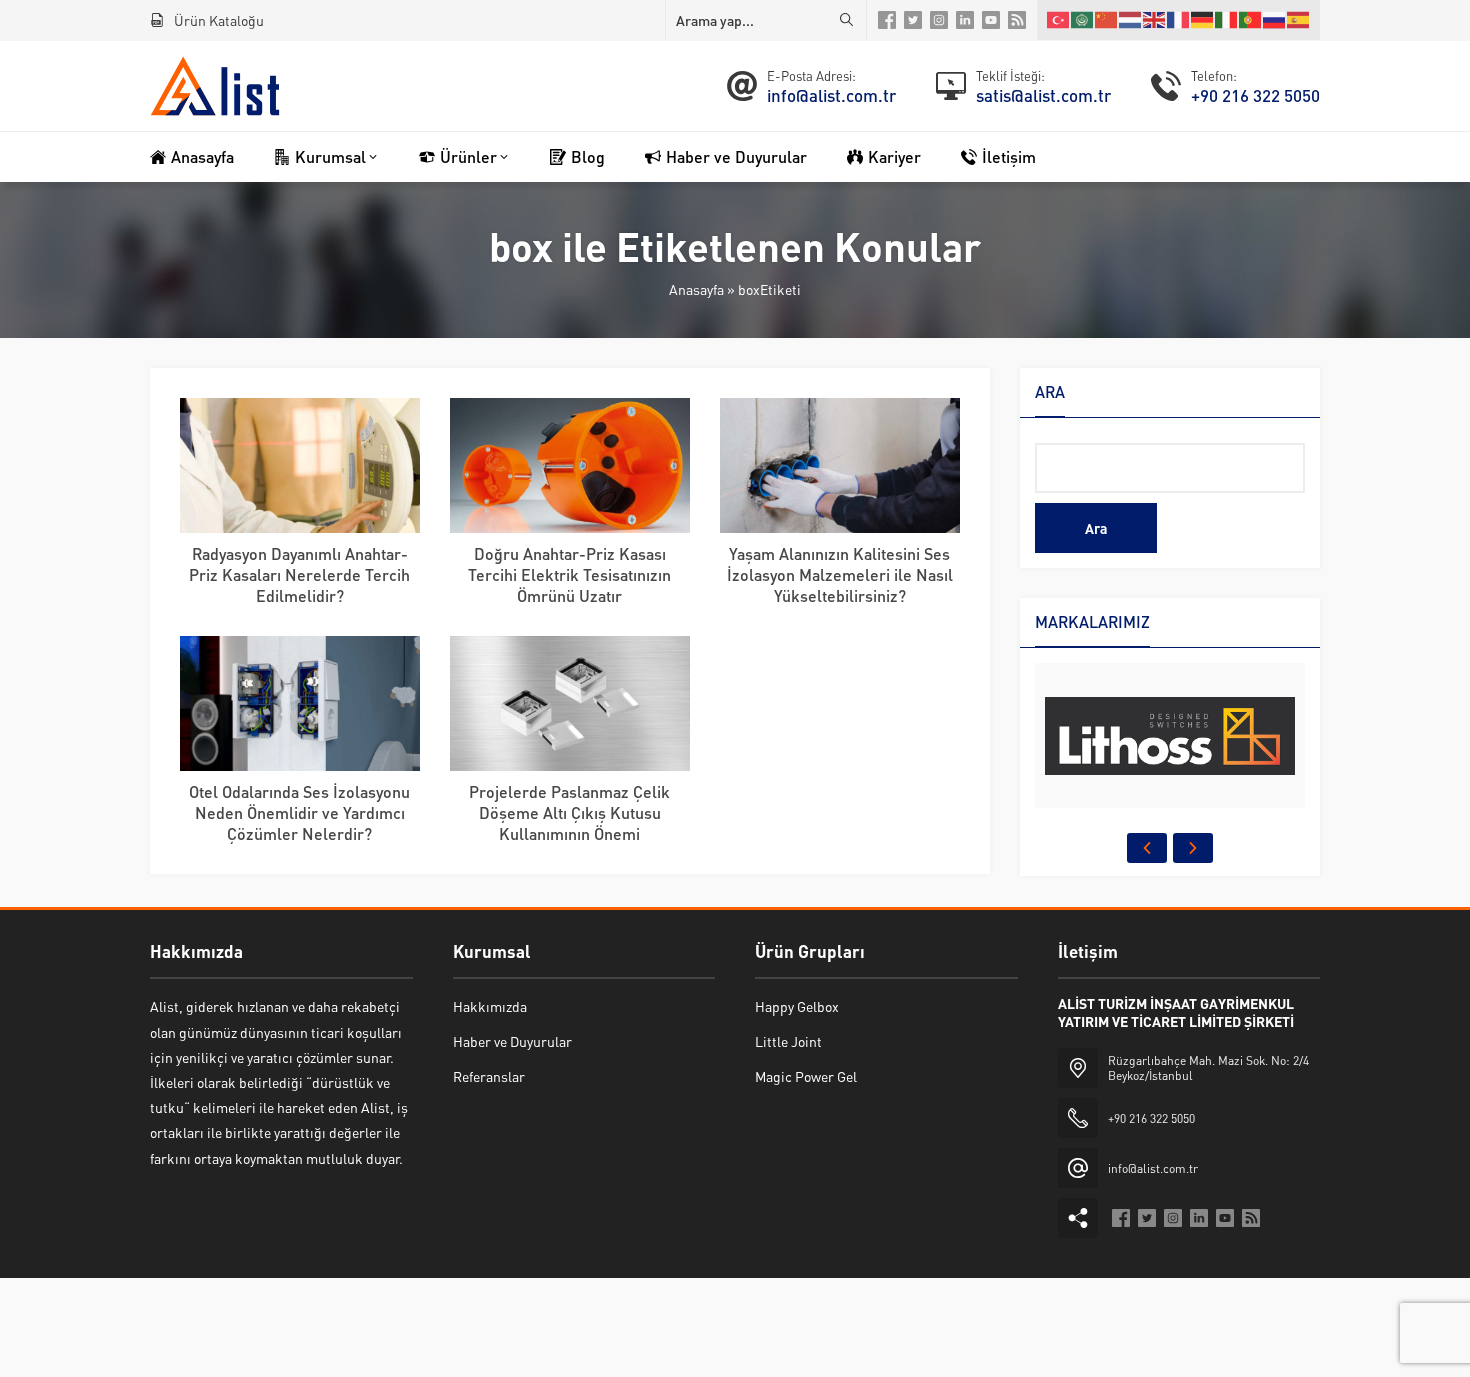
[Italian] (1227, 20)
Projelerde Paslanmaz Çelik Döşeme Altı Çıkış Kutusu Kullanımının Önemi (569, 812)
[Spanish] (1299, 20)
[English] (1155, 20)
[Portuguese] (1251, 20)
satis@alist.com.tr (1043, 95)
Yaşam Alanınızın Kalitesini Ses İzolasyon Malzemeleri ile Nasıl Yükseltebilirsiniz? (840, 574)
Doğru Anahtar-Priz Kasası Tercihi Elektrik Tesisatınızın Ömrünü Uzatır (569, 574)
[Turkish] (1059, 20)
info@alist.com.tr (831, 95)
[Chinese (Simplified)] (1107, 20)
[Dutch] (1131, 20)
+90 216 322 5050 (1255, 95)
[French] (1179, 20)
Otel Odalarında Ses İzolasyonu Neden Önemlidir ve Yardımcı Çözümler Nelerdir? (299, 812)
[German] (1203, 20)
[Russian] (1275, 20)
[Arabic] (1083, 20)
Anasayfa (696, 289)
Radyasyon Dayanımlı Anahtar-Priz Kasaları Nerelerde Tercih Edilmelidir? (299, 574)
